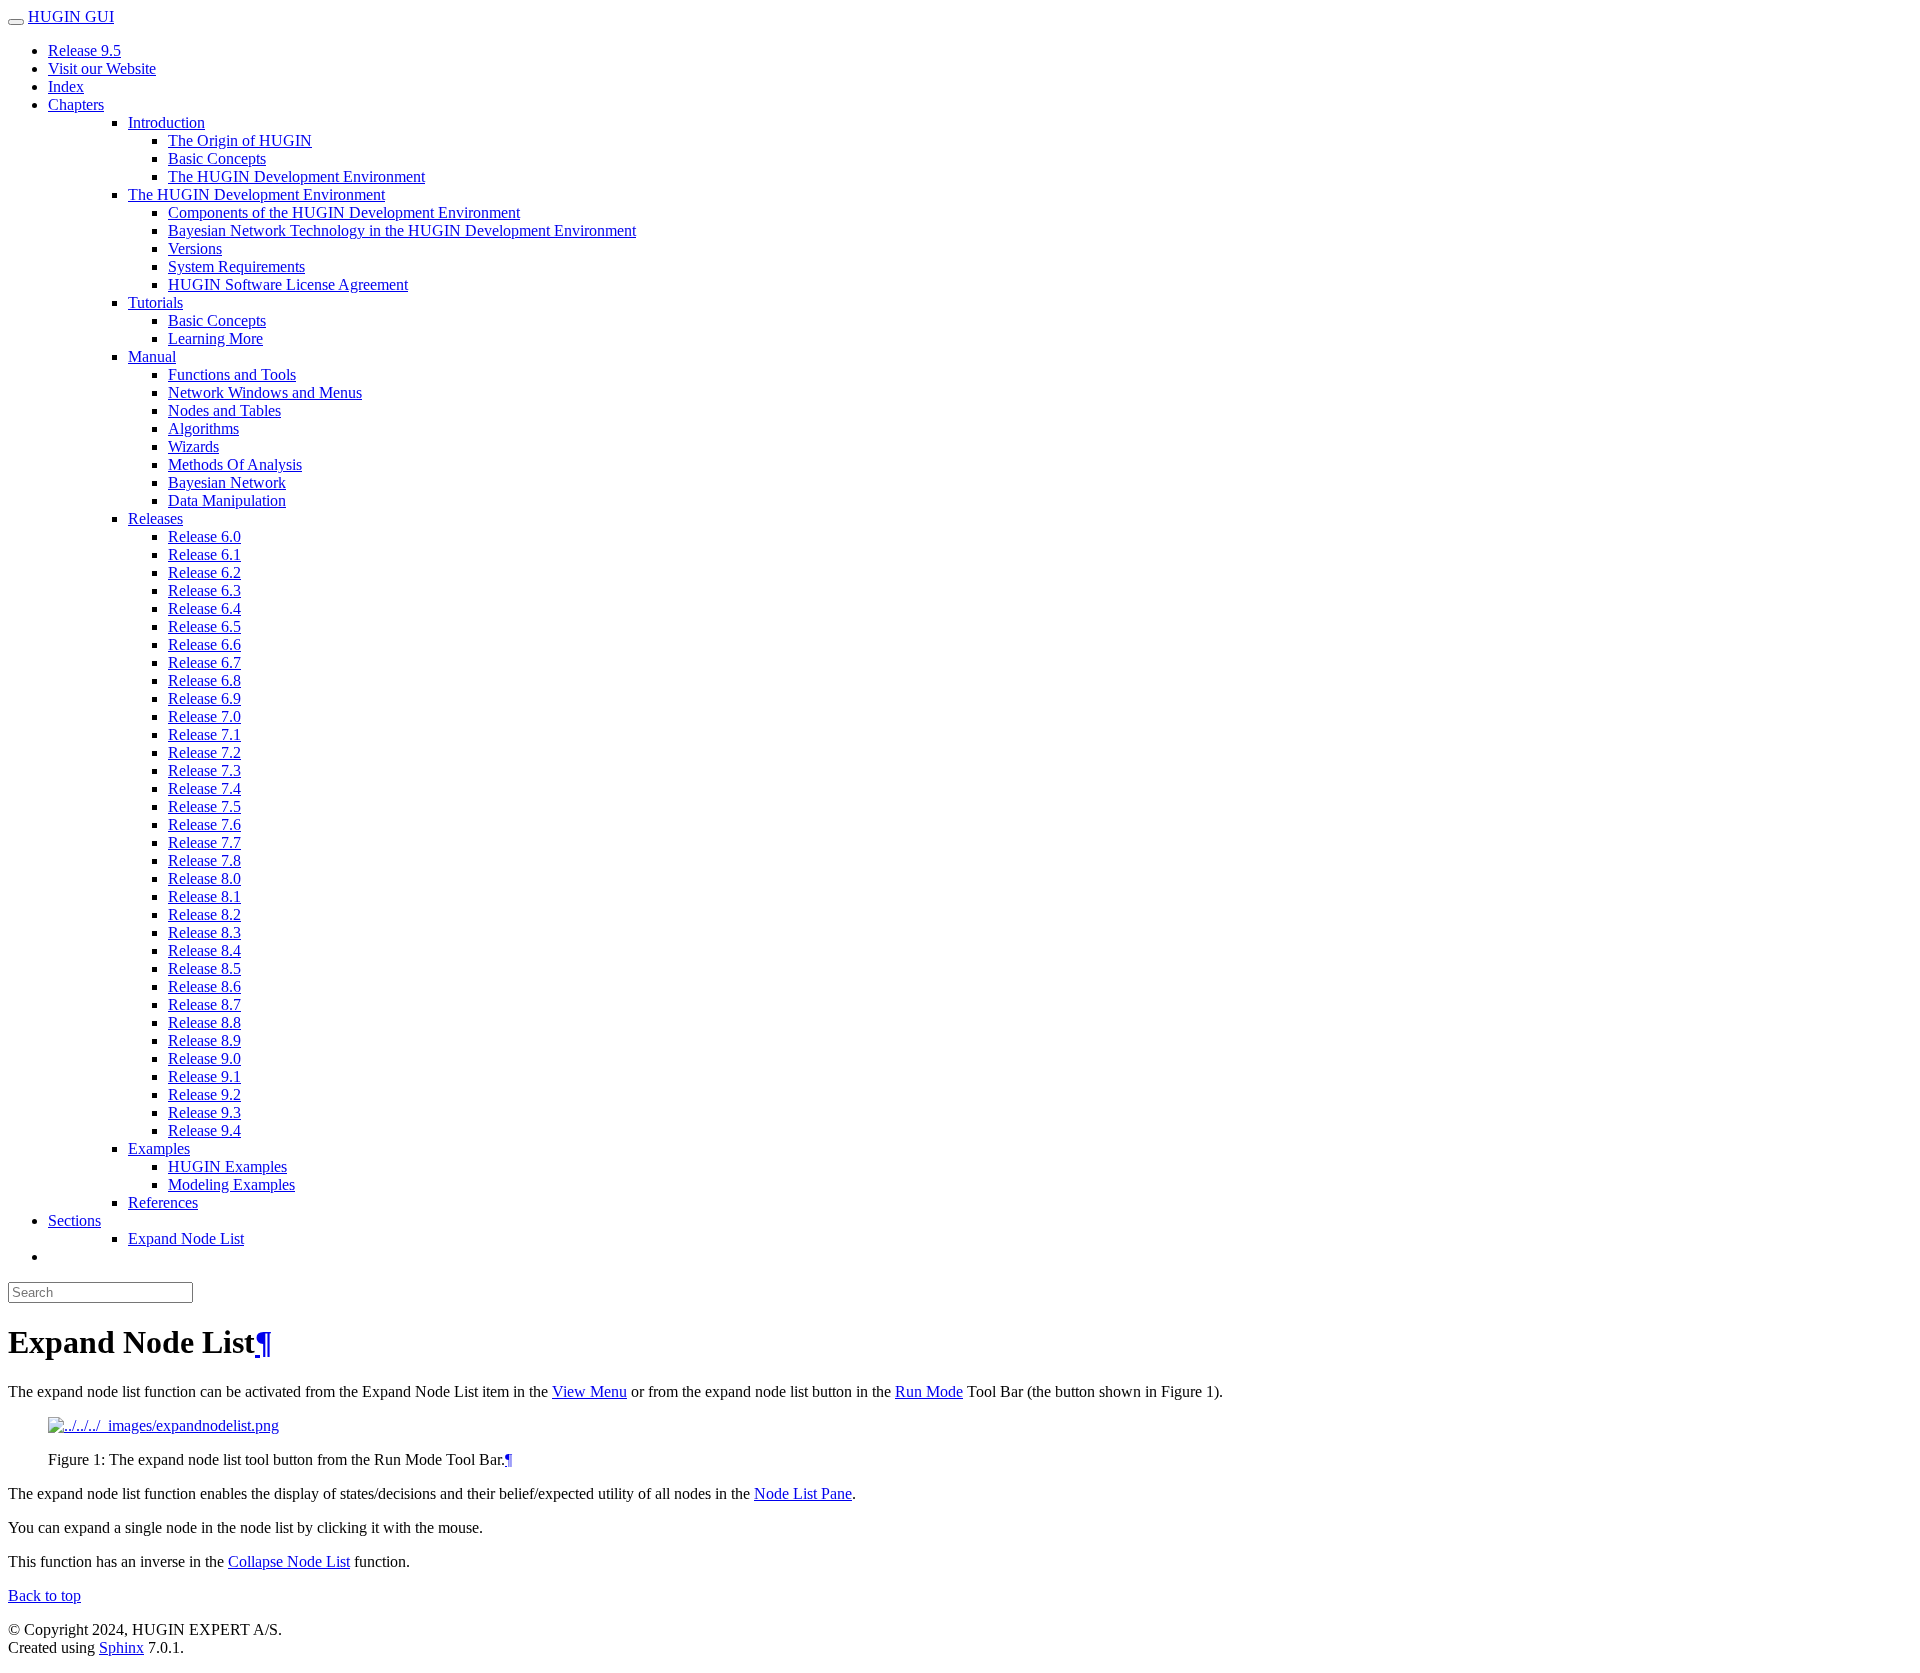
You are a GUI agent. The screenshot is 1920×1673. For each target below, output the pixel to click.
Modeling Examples (231, 1184)
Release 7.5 (204, 806)
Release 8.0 (204, 878)
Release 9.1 (204, 1076)
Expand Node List (186, 1238)
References (163, 1202)
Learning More (215, 338)
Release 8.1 (204, 896)
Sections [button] (74, 1220)
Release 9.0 (204, 1058)
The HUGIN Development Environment (296, 176)
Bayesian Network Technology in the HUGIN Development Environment (402, 230)
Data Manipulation (227, 500)
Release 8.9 (204, 1040)
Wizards (193, 446)
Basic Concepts (217, 158)
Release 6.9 (204, 698)
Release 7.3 (204, 770)
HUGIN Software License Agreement (288, 284)
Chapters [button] (76, 104)
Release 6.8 (204, 680)
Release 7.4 (204, 788)
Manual (152, 356)
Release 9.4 (204, 1130)
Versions (195, 248)
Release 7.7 (204, 842)
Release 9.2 (204, 1094)
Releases (155, 518)
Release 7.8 (204, 860)
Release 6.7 (204, 662)
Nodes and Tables (224, 410)
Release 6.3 (204, 590)
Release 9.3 (204, 1112)
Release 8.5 (204, 968)
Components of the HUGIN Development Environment (344, 212)
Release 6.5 (204, 626)
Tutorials (155, 302)
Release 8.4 (204, 950)
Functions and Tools (232, 374)
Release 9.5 (84, 50)
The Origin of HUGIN (240, 140)
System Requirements (236, 266)
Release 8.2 (204, 914)
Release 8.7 (204, 1004)
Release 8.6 (204, 986)
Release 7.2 (204, 752)
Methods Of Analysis (235, 464)
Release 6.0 (204, 536)
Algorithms (203, 428)
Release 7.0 (204, 716)
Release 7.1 (204, 734)
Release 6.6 (204, 644)
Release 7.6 (204, 824)
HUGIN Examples (227, 1166)
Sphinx (121, 1647)
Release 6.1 (204, 554)
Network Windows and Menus (265, 392)
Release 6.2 (204, 572)
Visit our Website (102, 68)
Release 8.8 (204, 1022)
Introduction (166, 122)
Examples (159, 1148)
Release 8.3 (204, 932)
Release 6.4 (204, 608)
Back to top (44, 1595)
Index (66, 86)
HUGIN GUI (71, 16)
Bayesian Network (227, 482)
